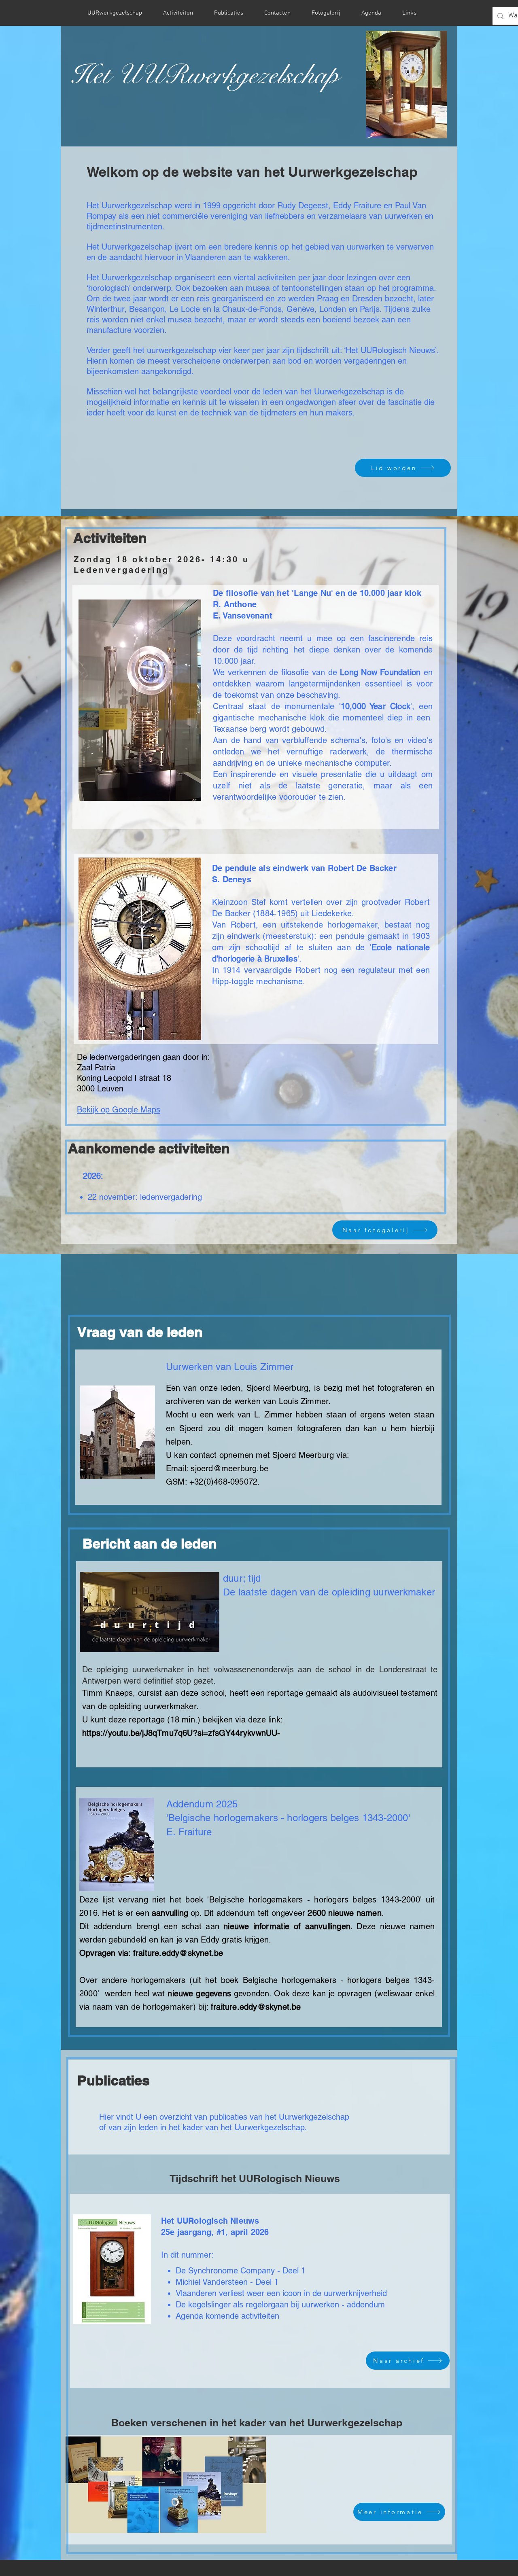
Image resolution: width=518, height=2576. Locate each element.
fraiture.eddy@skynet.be (178, 1953)
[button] (406, 85)
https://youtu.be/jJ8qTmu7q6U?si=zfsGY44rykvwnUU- (181, 1733)
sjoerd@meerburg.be (229, 1468)
